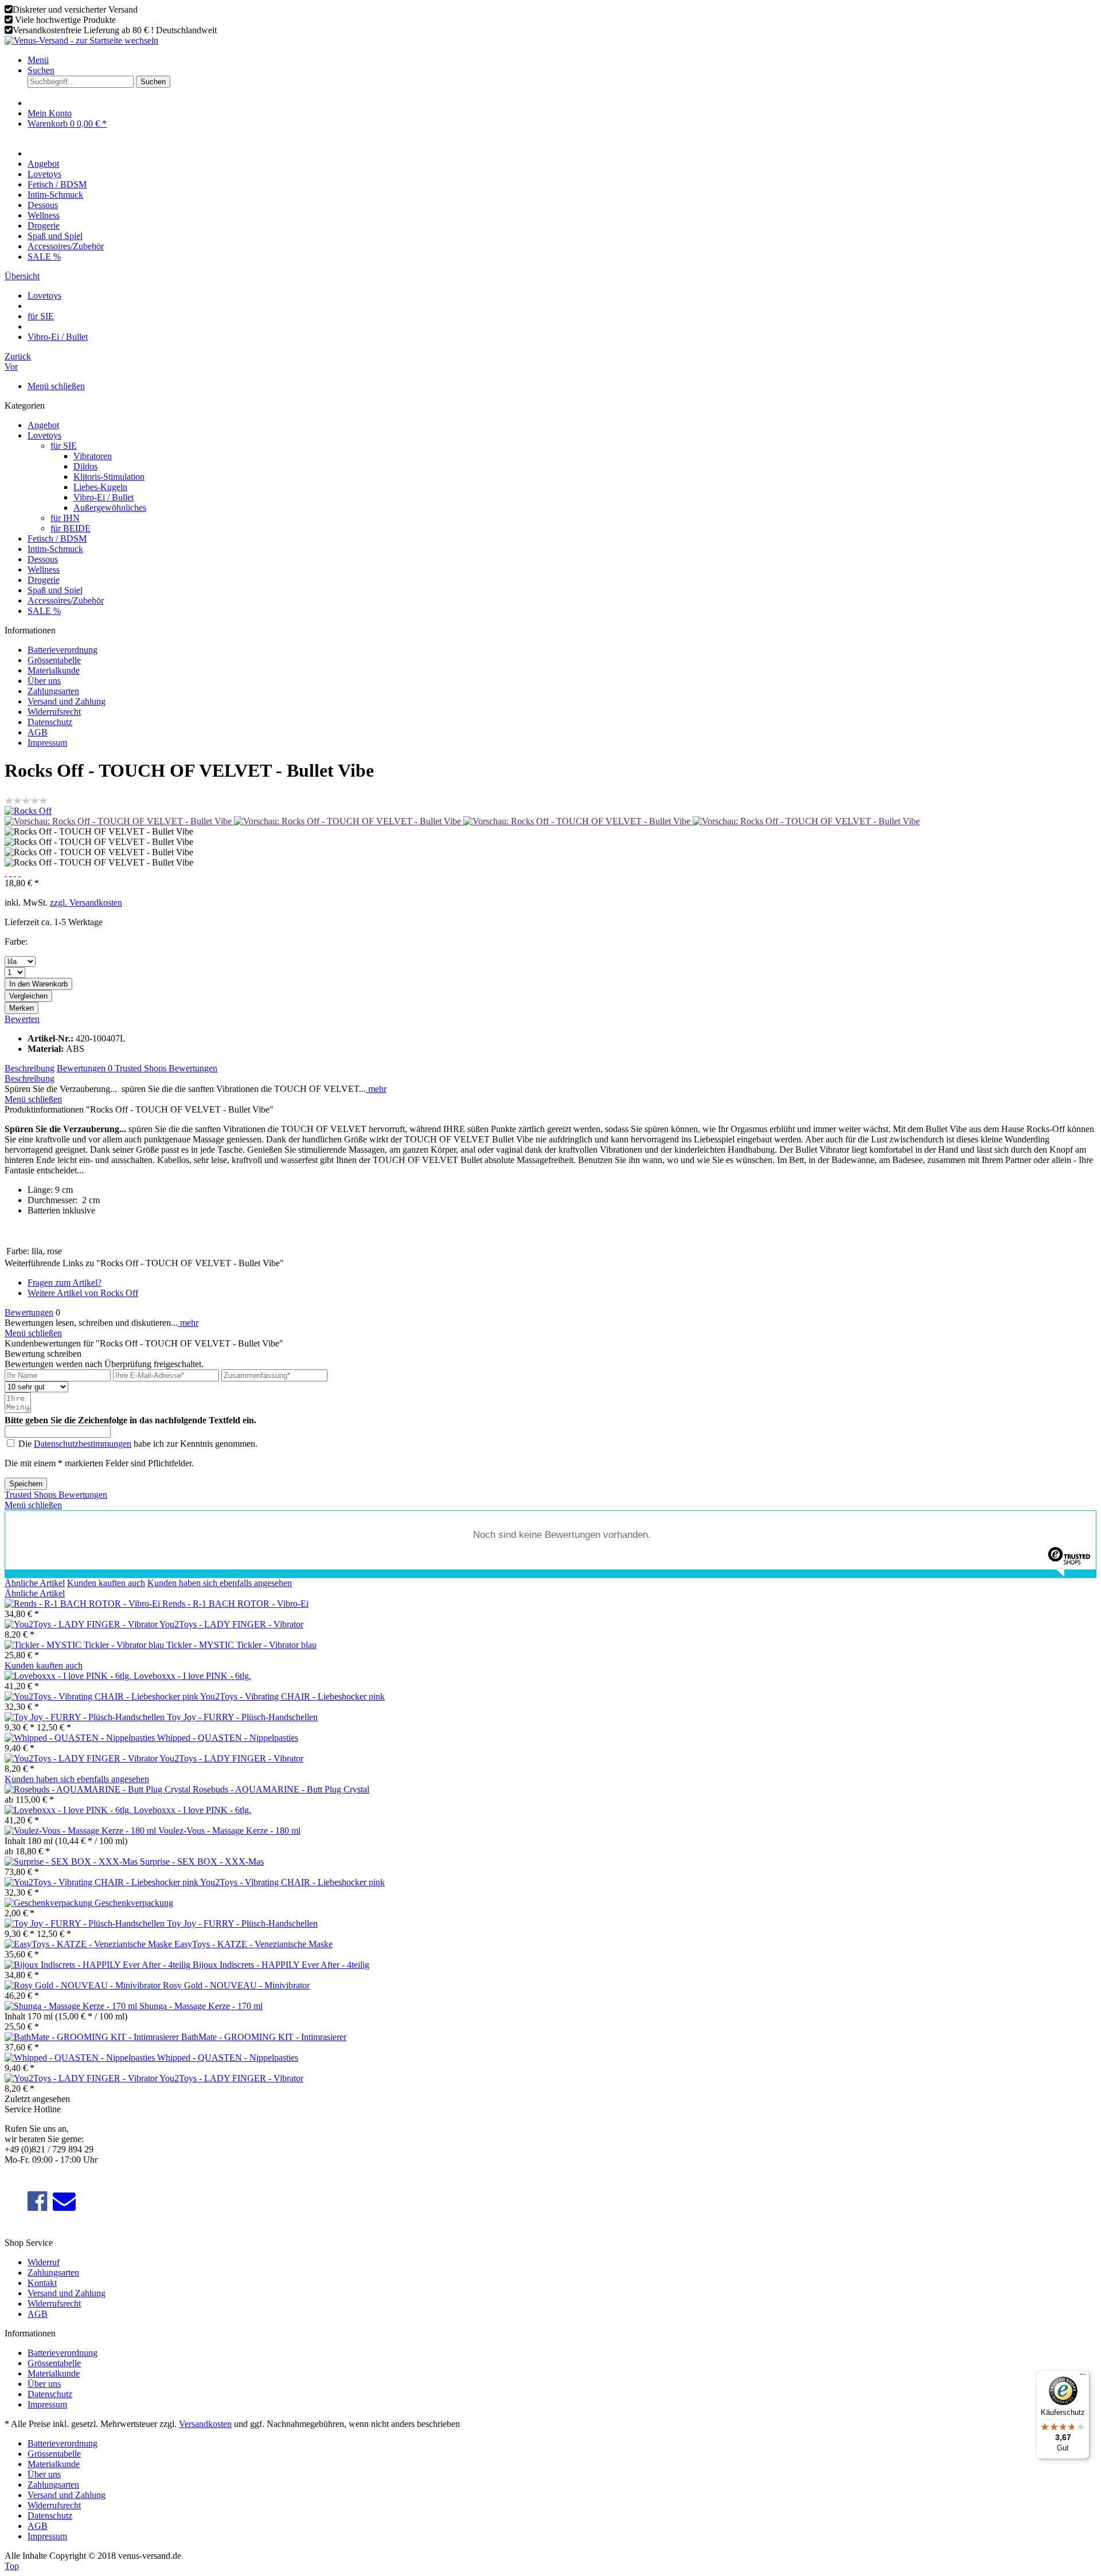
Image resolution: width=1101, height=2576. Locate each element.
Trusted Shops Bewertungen (166, 1068)
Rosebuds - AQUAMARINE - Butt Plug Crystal (281, 1789)
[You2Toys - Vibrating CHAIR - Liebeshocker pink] (102, 1696)
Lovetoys (44, 435)
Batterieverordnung (63, 650)
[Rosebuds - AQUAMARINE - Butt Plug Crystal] (99, 1789)
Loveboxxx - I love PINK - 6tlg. (192, 1676)
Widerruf (44, 2262)
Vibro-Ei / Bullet (104, 497)
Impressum (47, 743)
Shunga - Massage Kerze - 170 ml (201, 2006)
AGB (38, 732)
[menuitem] (562, 60)
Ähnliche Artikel (35, 1583)
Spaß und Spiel (55, 590)
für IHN (65, 518)
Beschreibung (30, 1068)
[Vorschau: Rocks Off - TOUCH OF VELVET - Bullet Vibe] (119, 821)
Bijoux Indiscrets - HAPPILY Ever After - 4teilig (281, 1965)
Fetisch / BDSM (57, 539)
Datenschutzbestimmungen (83, 1444)
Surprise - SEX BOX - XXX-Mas (202, 1861)
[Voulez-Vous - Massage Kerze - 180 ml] (81, 1831)
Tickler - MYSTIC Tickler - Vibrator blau (241, 1645)
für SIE (64, 446)
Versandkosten (205, 2424)
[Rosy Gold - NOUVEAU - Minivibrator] (84, 1985)
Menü (38, 60)
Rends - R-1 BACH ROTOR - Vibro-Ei (235, 1604)
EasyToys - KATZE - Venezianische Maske (253, 1944)
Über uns (44, 681)
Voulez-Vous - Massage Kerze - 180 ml (229, 1831)
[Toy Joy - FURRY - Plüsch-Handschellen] (86, 1717)
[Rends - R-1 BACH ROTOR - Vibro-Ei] (83, 1604)
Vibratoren (93, 456)
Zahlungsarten (53, 691)
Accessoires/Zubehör (66, 600)
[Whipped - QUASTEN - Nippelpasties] (81, 1738)
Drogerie (44, 580)
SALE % (44, 611)
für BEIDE (71, 528)
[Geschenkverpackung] (50, 1903)
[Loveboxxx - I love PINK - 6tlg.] (69, 1676)
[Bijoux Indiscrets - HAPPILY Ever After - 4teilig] (99, 1965)
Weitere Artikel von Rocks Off (83, 1293)
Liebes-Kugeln (100, 487)
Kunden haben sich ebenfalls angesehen (220, 1583)
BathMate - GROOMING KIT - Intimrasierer (264, 2037)
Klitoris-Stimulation (109, 477)
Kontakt (42, 2283)
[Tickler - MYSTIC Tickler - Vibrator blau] (85, 1645)
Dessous (43, 559)
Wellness (44, 569)
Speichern (26, 1484)
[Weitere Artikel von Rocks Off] (28, 811)
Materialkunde (54, 670)
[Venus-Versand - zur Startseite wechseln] (81, 40)
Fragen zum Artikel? (65, 1283)
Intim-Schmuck (55, 549)
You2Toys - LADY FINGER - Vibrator (231, 1624)
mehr (376, 1089)
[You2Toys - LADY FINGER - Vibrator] (82, 1624)
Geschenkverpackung (134, 1903)
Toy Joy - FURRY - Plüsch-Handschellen (242, 1717)
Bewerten (22, 1019)
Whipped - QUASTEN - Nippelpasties (228, 1738)
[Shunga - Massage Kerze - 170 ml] (72, 2006)
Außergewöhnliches (110, 508)
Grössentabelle (54, 660)
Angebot (43, 425)
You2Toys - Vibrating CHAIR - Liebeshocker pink (292, 1696)
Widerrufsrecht (54, 712)
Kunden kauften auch (106, 1583)
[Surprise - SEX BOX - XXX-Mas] (72, 1861)
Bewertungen (85, 1068)
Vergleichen (28, 996)
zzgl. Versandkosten (86, 903)
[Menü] (1083, 2377)
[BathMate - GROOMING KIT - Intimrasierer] (93, 2037)
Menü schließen (56, 386)
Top (12, 2566)
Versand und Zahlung (67, 701)
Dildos (85, 466)
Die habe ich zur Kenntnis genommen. (138, 1444)
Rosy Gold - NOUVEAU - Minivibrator (236, 1985)
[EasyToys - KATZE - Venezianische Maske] (89, 1944)
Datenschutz (50, 722)
